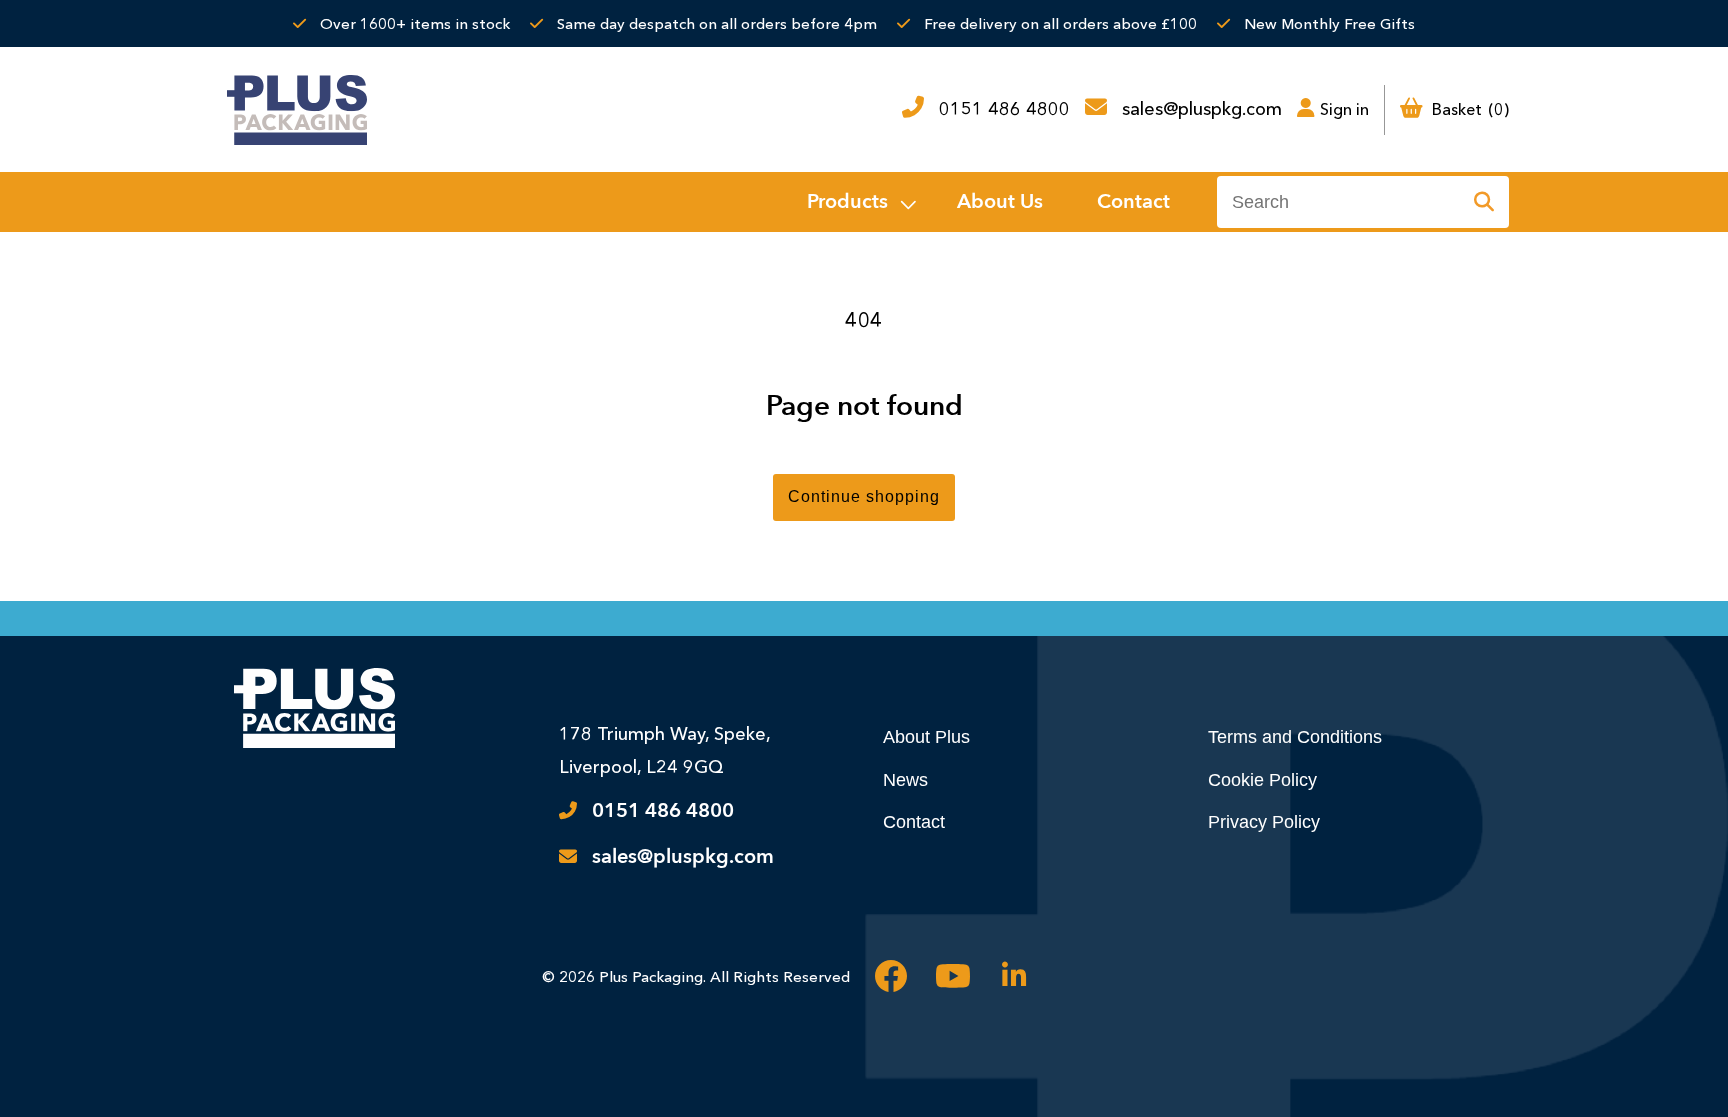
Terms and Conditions (1295, 737)
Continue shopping (864, 496)
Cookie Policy (1262, 780)
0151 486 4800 (1004, 109)
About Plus (926, 737)
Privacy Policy (1264, 822)
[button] (860, 202)
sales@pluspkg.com (1202, 109)
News (905, 780)
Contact (914, 822)
